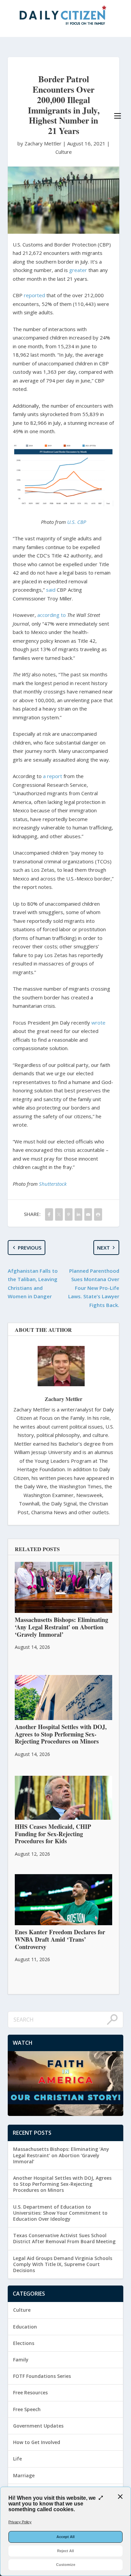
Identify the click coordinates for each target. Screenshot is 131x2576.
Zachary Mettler (63, 1399)
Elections (24, 2343)
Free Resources (30, 2392)
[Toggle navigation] (118, 116)
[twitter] (59, 1214)
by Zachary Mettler (40, 143)
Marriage (24, 2475)
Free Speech (27, 2409)
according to (52, 615)
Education (25, 2327)
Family (21, 2360)
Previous (30, 1248)
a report (53, 776)
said (51, 590)
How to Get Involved (37, 2442)
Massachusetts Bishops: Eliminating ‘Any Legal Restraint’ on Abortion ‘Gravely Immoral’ (61, 2155)
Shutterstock (53, 1184)
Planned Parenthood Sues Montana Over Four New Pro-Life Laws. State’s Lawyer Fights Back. (94, 1288)
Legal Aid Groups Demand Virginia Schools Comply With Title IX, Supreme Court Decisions (63, 2264)
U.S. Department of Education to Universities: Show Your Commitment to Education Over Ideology (60, 2213)
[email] (88, 1214)
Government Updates (38, 2426)
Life (17, 2459)
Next (103, 1248)
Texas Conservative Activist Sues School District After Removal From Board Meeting (64, 2238)
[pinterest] (69, 1214)
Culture (64, 152)
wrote (98, 1023)
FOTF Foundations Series (42, 2376)
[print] (98, 1214)
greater (78, 270)
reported (34, 295)
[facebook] (49, 1214)
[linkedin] (78, 1214)
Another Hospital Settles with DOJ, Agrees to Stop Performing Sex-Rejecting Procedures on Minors (62, 2184)
